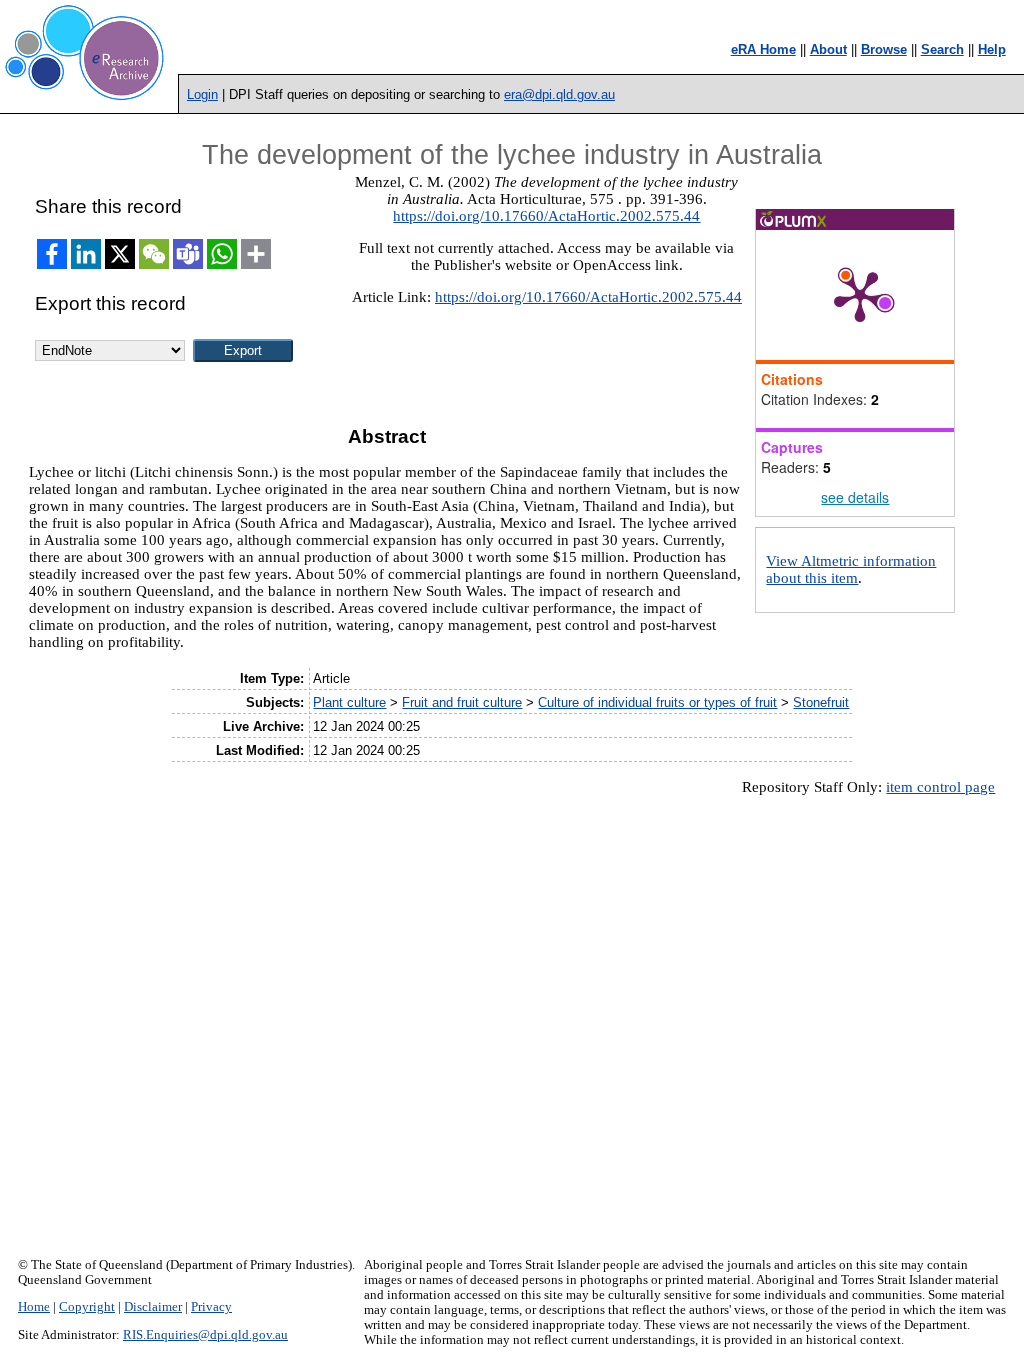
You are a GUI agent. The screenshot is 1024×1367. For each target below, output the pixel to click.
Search (942, 49)
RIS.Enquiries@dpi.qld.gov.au (205, 1335)
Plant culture (349, 702)
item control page (940, 787)
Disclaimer (153, 1307)
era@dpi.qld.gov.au (559, 94)
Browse (884, 49)
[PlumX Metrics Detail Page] (860, 295)
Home (34, 1307)
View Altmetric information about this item (851, 569)
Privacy (211, 1307)
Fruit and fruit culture (462, 702)
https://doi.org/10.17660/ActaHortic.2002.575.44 (546, 216)
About (828, 49)
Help (992, 49)
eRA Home (763, 49)
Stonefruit (821, 702)
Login (202, 94)
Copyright (87, 1307)
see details (855, 497)
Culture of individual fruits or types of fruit (657, 702)
